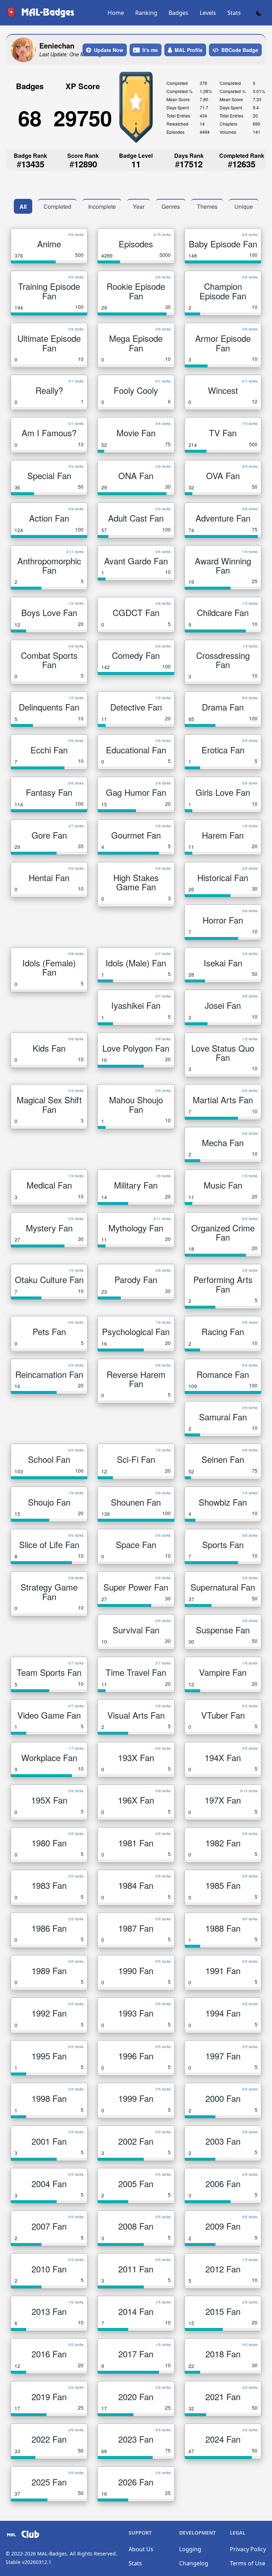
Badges (178, 13)
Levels (208, 13)
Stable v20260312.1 (29, 2562)
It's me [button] (150, 50)
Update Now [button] (109, 50)
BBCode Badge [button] (240, 50)
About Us (141, 2549)
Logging (190, 2549)
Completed (57, 206)
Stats (234, 13)
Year (139, 206)
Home (116, 13)
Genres (171, 206)
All (23, 206)
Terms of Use (248, 2563)
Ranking (146, 13)
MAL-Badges (52, 2554)
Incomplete (102, 206)
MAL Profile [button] (189, 50)
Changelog (194, 2563)
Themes (207, 206)
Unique (244, 206)
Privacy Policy (248, 2549)
